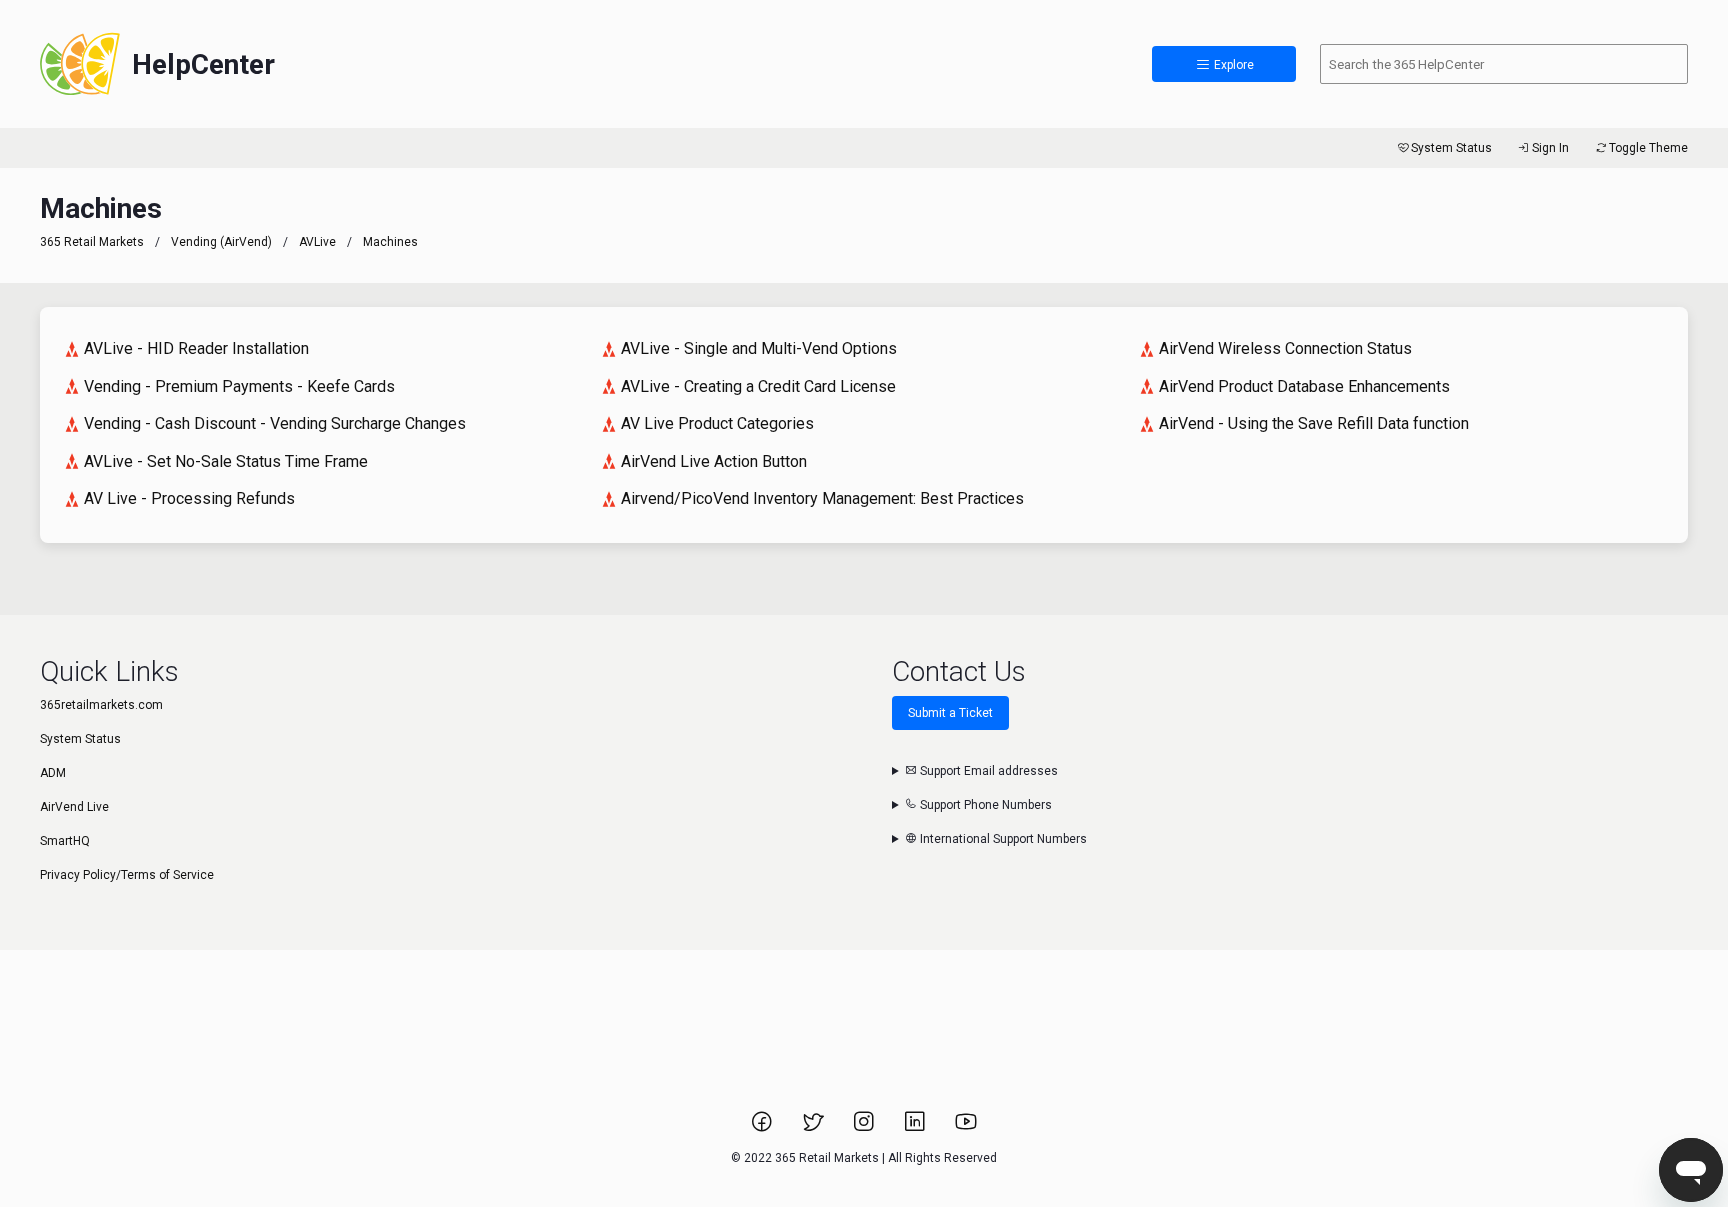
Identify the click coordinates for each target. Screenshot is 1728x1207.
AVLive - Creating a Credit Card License (758, 386)
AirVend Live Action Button (714, 461)
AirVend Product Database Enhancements (1304, 386)
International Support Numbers (1002, 839)
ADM (53, 773)
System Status (1451, 148)
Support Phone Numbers (984, 805)
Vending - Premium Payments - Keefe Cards (239, 386)
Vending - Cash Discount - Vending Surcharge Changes (275, 423)
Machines (390, 242)
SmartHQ (65, 841)
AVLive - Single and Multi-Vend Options (759, 348)
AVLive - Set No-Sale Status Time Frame (226, 461)
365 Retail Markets (92, 242)
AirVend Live (74, 807)
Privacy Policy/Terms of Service (127, 875)
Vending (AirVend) (221, 242)
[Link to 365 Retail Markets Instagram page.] (865, 1128)
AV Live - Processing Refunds (189, 498)
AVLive (317, 242)
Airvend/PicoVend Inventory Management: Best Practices (822, 498)
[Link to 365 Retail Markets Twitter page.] (814, 1128)
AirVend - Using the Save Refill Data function (1314, 423)
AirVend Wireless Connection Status (1285, 348)
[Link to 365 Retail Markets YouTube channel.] (966, 1128)
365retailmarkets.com (101, 705)
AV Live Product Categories (717, 423)
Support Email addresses (987, 771)
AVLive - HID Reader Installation (196, 348)
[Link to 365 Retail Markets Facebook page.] (763, 1128)
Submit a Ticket (950, 713)
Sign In (1550, 148)
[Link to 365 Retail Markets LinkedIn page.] (916, 1128)
